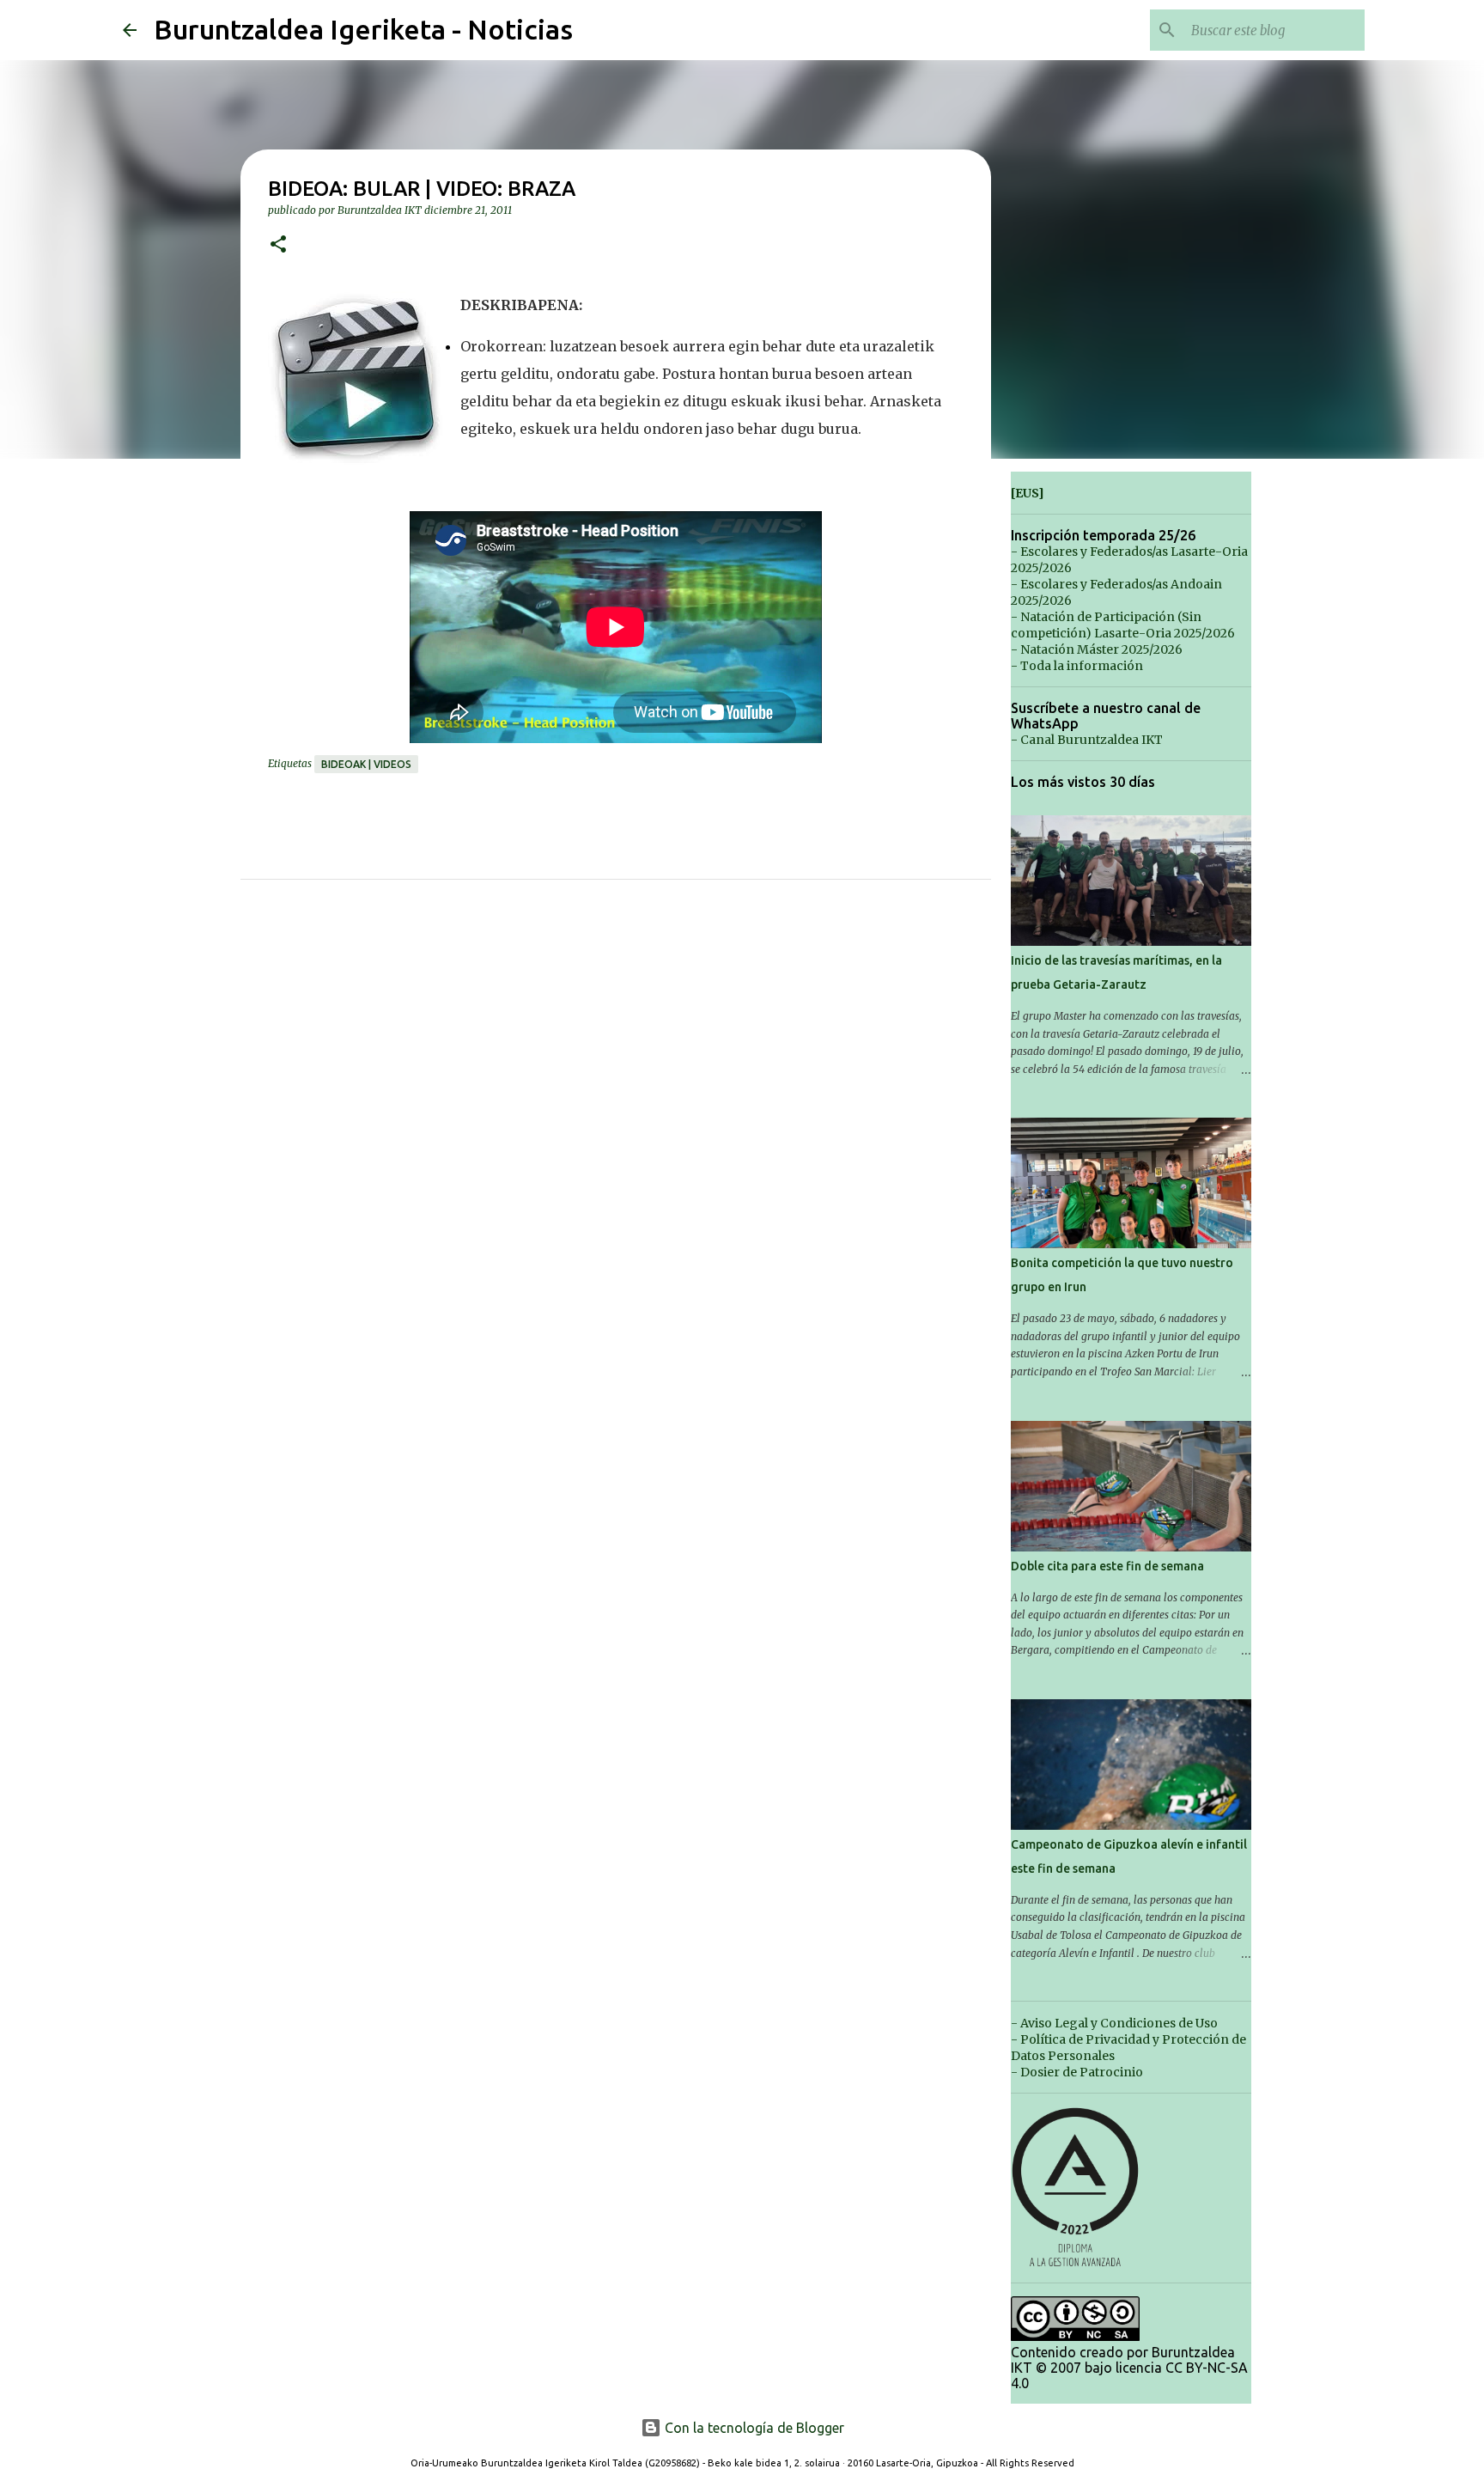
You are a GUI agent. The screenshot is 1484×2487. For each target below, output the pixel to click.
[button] (278, 245)
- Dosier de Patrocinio (1077, 2072)
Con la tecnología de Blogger (753, 2428)
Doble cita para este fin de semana (1107, 1566)
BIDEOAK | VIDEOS (366, 764)
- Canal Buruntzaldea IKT (1087, 740)
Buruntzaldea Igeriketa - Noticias (363, 29)
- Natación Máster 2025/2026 (1097, 649)
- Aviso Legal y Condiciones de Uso (1114, 2023)
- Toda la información (1077, 666)
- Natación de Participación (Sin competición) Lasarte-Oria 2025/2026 (1123, 625)
